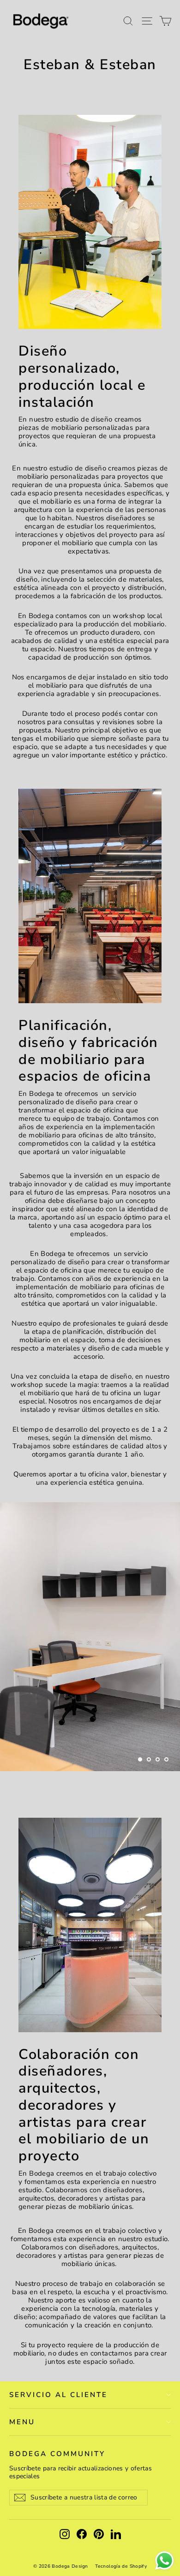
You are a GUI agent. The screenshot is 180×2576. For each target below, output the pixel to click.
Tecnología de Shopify (121, 2566)
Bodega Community (57, 2454)
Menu (22, 2422)
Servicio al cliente (58, 2395)
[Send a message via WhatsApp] (165, 2561)
